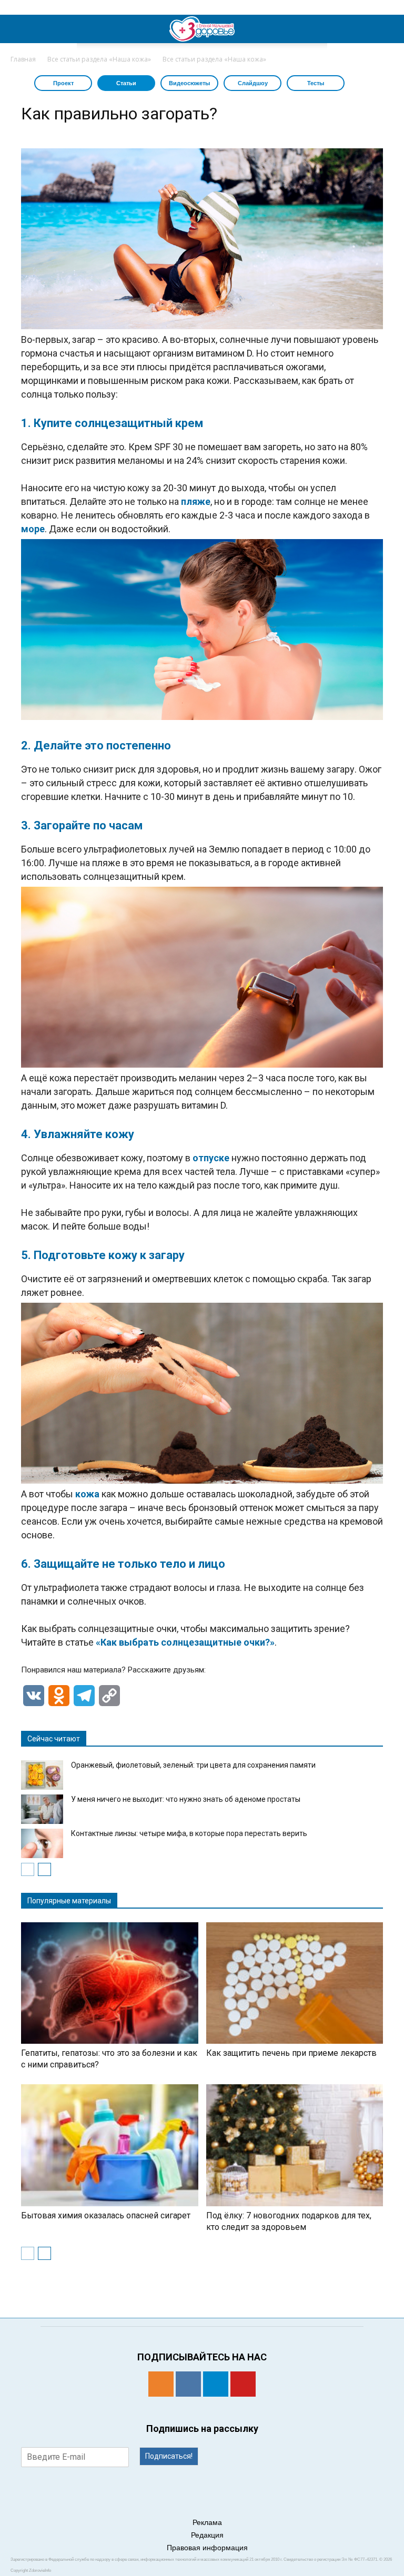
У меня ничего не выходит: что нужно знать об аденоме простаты (186, 1799)
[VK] (188, 2384)
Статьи (126, 83)
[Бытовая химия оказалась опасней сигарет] (110, 2145)
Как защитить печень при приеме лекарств (291, 2053)
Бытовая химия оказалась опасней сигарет (106, 2215)
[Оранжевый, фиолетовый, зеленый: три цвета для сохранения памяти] (42, 1775)
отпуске (211, 1158)
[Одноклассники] (161, 2384)
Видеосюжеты (189, 83)
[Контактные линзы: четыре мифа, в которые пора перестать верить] (42, 1843)
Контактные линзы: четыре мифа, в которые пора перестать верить (189, 1833)
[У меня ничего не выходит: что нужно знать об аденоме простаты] (42, 1809)
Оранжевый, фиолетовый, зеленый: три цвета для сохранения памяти (193, 1765)
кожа (87, 1494)
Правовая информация (207, 2548)
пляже (196, 501)
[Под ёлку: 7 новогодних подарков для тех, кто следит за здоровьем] (295, 2145)
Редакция (207, 2535)
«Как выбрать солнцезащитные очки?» (185, 1642)
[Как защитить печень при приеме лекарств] (295, 1983)
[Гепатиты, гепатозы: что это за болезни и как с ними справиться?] (110, 1983)
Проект (63, 83)
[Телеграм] (216, 2384)
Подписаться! (169, 2456)
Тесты (316, 83)
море (33, 529)
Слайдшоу (253, 83)
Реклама (207, 2522)
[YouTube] (243, 2384)
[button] (389, 29)
